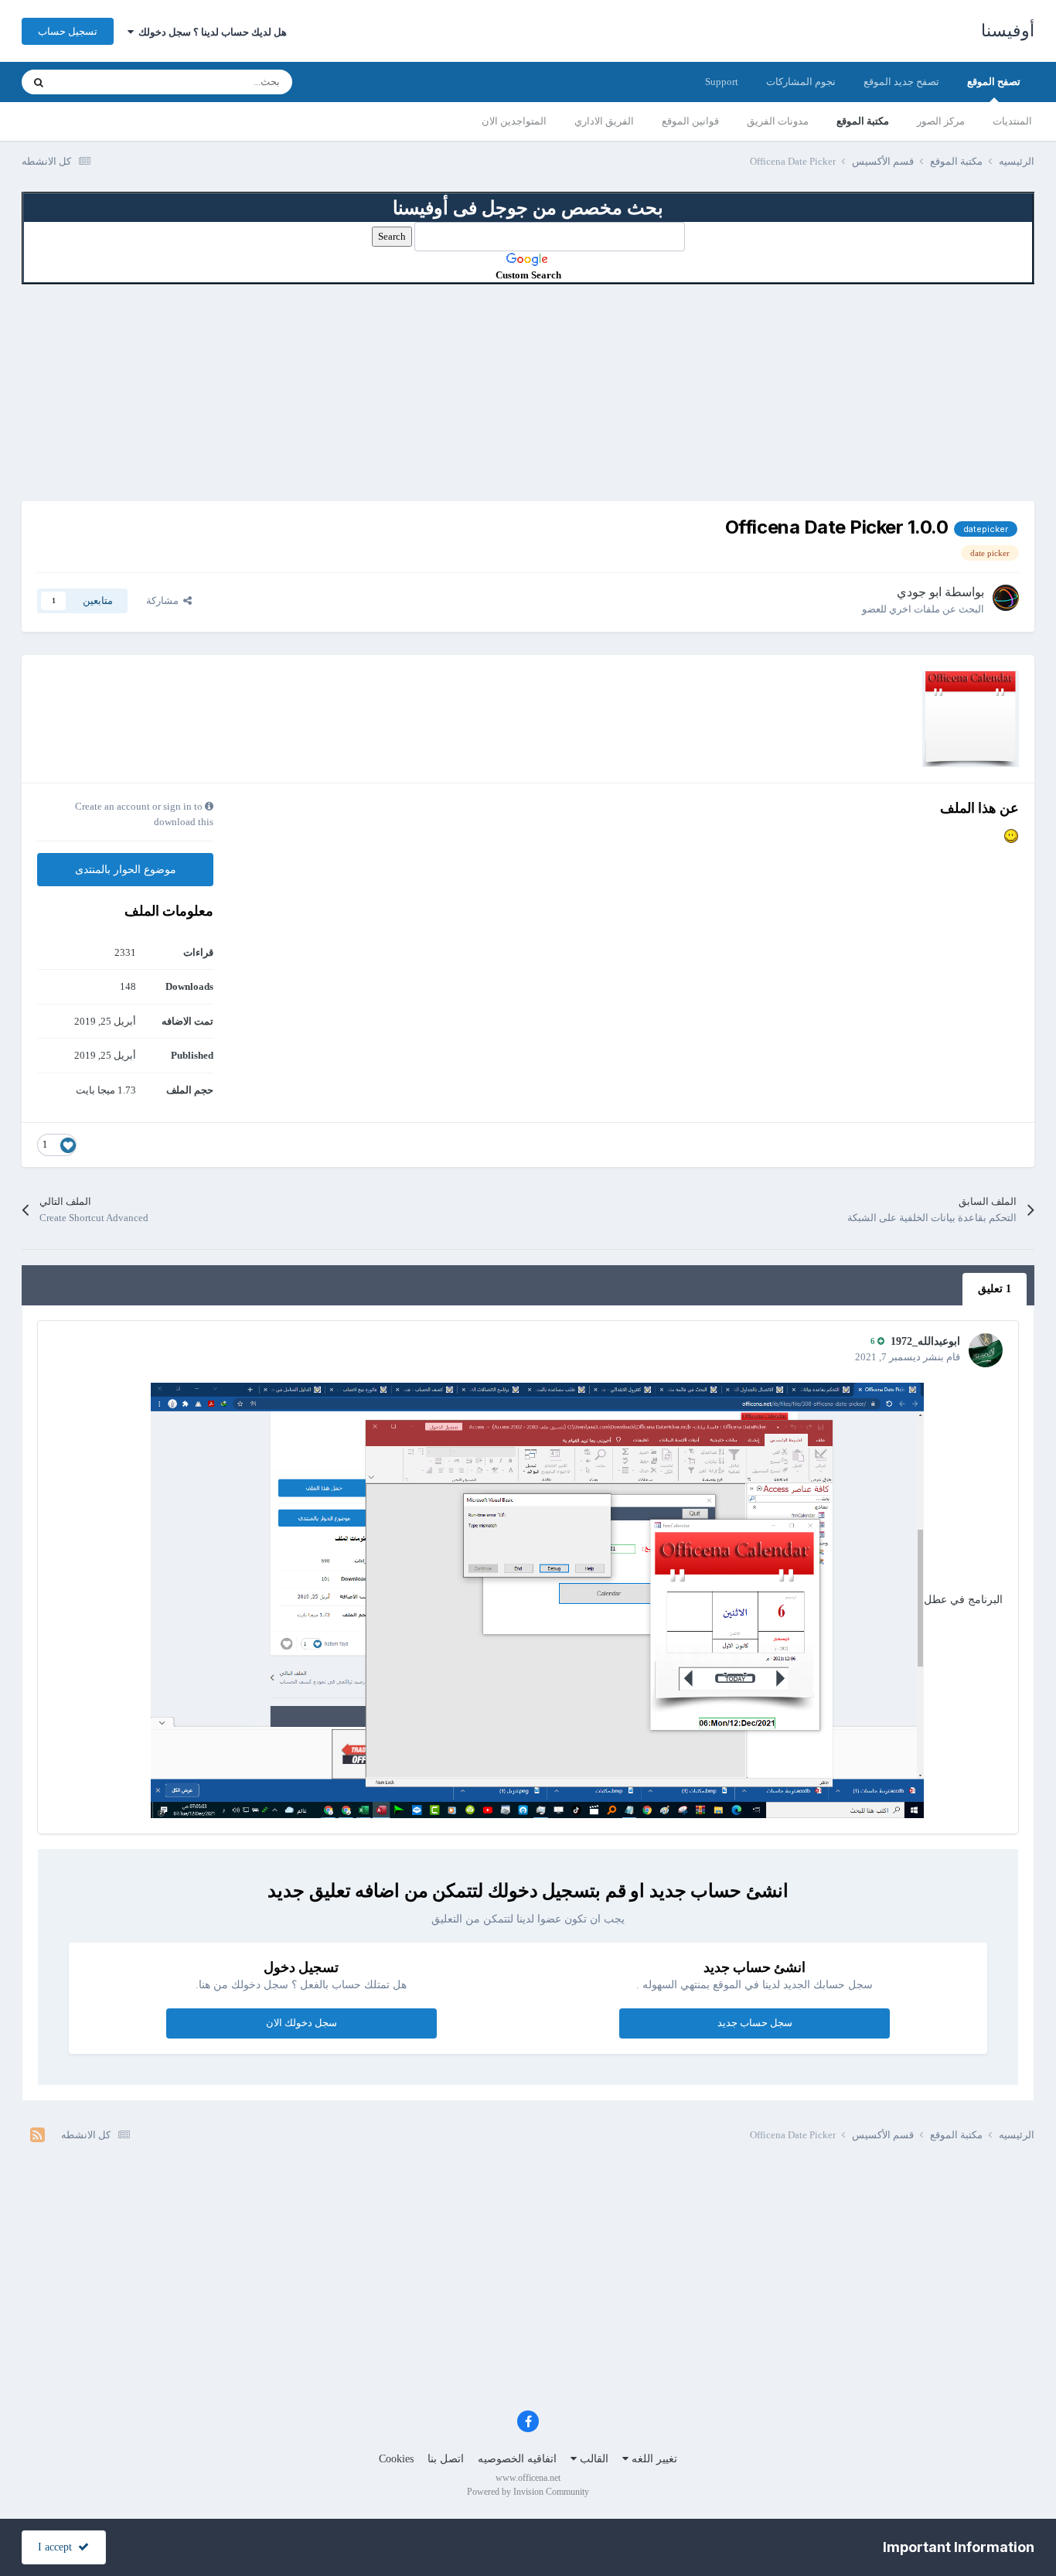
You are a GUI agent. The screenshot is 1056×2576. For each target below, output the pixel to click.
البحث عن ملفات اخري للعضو (923, 609)
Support (722, 82)
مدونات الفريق (778, 121)
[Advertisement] (528, 393)
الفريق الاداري (604, 121)
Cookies (396, 2459)
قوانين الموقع (690, 121)
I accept (58, 2547)
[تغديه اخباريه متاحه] (37, 2135)
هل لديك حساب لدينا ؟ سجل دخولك (210, 32)
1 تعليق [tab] (995, 1289)
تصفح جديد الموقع (901, 82)
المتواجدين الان (514, 121)
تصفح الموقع (994, 82)
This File (93, 82)
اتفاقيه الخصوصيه (517, 2459)
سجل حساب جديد (755, 2023)
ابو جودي (919, 592)
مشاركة (165, 600)
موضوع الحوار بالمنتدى (126, 870)
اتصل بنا (446, 2459)
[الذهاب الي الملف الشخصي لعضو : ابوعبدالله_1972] (986, 1350)
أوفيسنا (1008, 31)
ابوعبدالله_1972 (925, 1341)
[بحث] (39, 82)
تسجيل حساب (68, 31)
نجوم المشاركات (801, 82)
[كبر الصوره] (537, 1599)
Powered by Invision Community (528, 2492)
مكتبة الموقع (863, 121)
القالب (593, 2459)
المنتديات (1012, 121)
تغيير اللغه (653, 2459)
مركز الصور (941, 121)
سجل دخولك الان (301, 2023)
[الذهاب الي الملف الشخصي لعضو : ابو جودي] (1006, 598)
